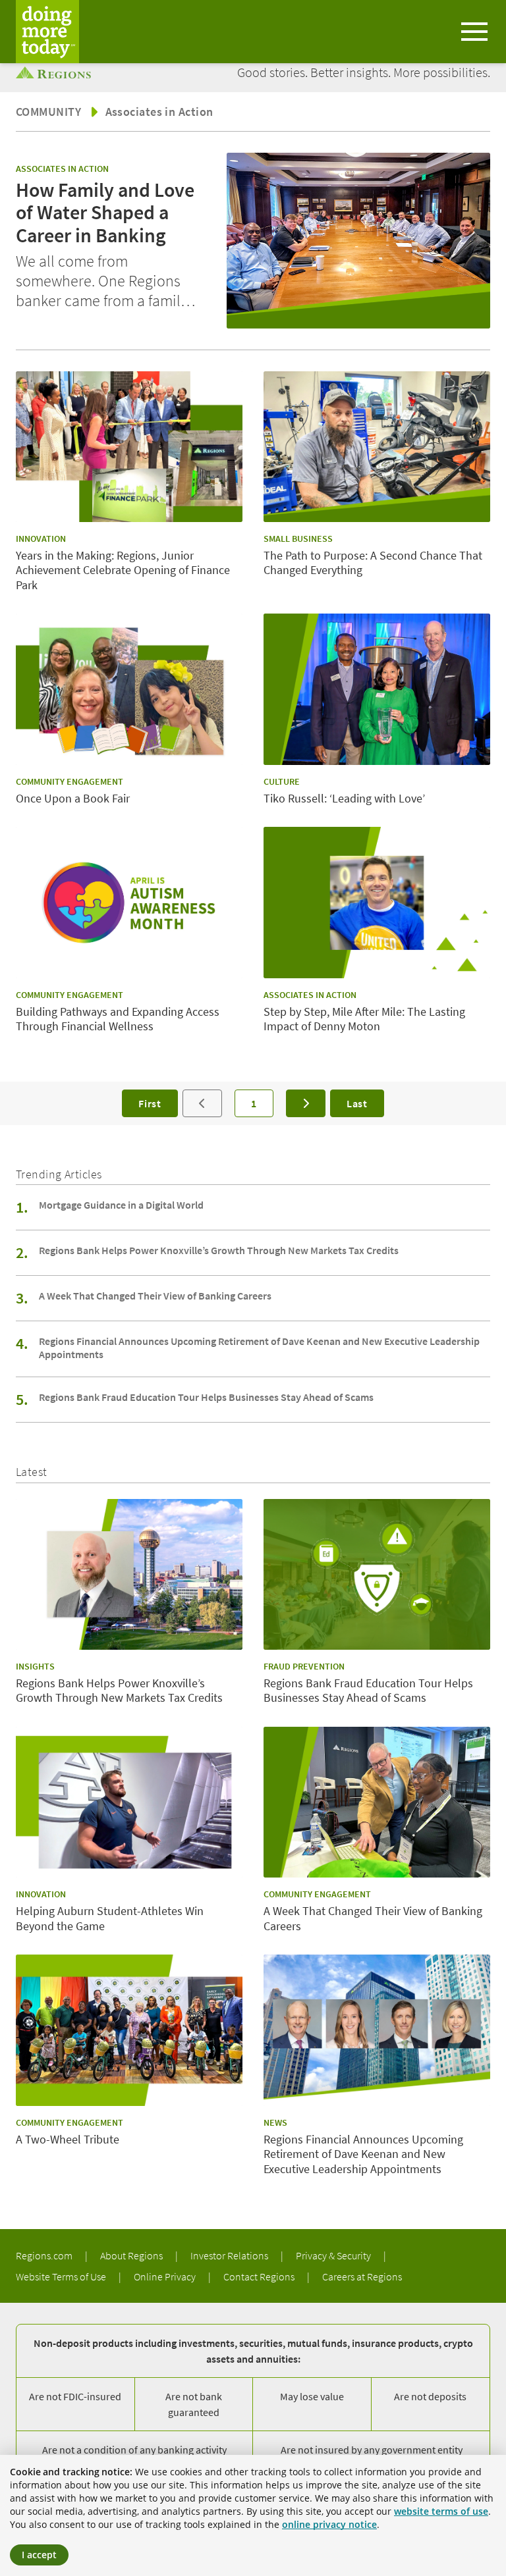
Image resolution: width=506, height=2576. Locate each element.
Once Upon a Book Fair (73, 799)
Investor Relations (230, 2255)
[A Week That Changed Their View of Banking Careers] (377, 1802)
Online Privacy (166, 2276)
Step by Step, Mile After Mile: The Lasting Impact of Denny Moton (364, 1019)
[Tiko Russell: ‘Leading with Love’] (377, 689)
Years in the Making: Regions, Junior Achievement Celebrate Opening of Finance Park (123, 570)
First (150, 1103)
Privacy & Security (334, 2255)
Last (357, 1103)
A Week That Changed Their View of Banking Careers (155, 1296)
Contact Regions (260, 2276)
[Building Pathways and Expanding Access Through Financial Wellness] (129, 902)
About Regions (132, 2255)
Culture (282, 781)
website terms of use (441, 2511)
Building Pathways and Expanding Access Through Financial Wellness (118, 1019)
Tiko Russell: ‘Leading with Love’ (344, 799)
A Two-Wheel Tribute (68, 2140)
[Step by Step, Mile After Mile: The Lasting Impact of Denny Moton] (377, 902)
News (275, 2122)
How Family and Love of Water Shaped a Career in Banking (105, 213)
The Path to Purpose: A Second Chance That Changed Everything (373, 563)
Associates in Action (159, 112)
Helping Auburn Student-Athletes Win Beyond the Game (110, 1919)
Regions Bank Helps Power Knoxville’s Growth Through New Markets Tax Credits (219, 1250)
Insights (35, 1666)
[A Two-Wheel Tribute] (129, 2030)
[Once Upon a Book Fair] (129, 689)
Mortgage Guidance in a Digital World (121, 1205)
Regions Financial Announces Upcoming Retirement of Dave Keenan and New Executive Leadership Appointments (259, 1348)
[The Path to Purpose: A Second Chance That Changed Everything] (377, 447)
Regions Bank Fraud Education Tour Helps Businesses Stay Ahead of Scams (206, 1397)
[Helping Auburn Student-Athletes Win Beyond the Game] (129, 1802)
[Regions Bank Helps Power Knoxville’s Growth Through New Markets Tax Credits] (129, 1574)
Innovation (41, 539)
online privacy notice (329, 2524)
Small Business (298, 539)
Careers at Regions (362, 2276)
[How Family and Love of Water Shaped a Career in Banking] (358, 241)
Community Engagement (70, 781)
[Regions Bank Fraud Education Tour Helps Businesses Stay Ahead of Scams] (377, 1574)
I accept (39, 2555)
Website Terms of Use (62, 2276)
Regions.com (45, 2255)
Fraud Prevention (304, 1666)
